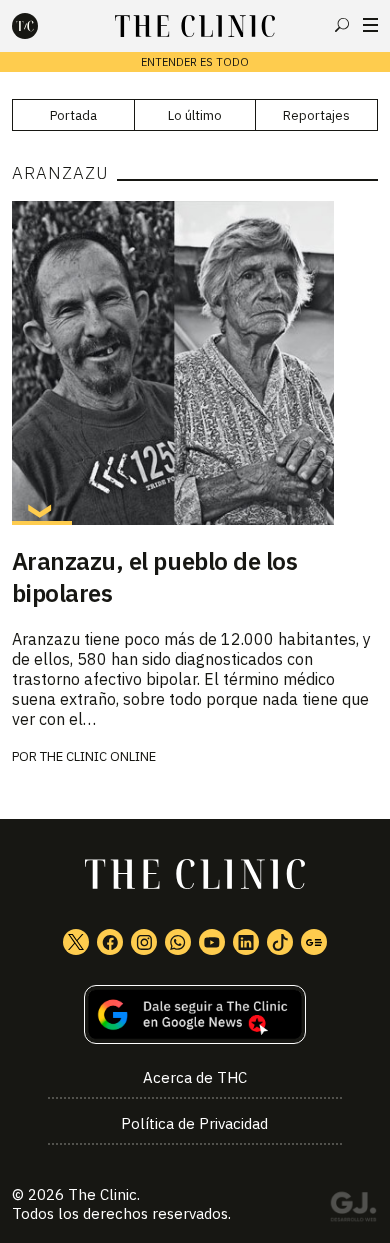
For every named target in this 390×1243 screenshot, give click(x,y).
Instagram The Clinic (144, 942)
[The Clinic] (42, 26)
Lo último (195, 115)
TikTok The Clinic (280, 942)
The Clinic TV (212, 942)
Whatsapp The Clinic (178, 942)
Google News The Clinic (314, 942)
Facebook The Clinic (110, 942)
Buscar (342, 25)
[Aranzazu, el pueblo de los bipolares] (195, 363)
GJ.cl (353, 1210)
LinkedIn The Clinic (246, 942)
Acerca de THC (195, 1077)
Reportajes (316, 115)
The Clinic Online (98, 756)
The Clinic (102, 1194)
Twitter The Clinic (76, 942)
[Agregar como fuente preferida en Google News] (195, 1014)
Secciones (370, 25)
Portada (73, 115)
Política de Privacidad (194, 1123)
